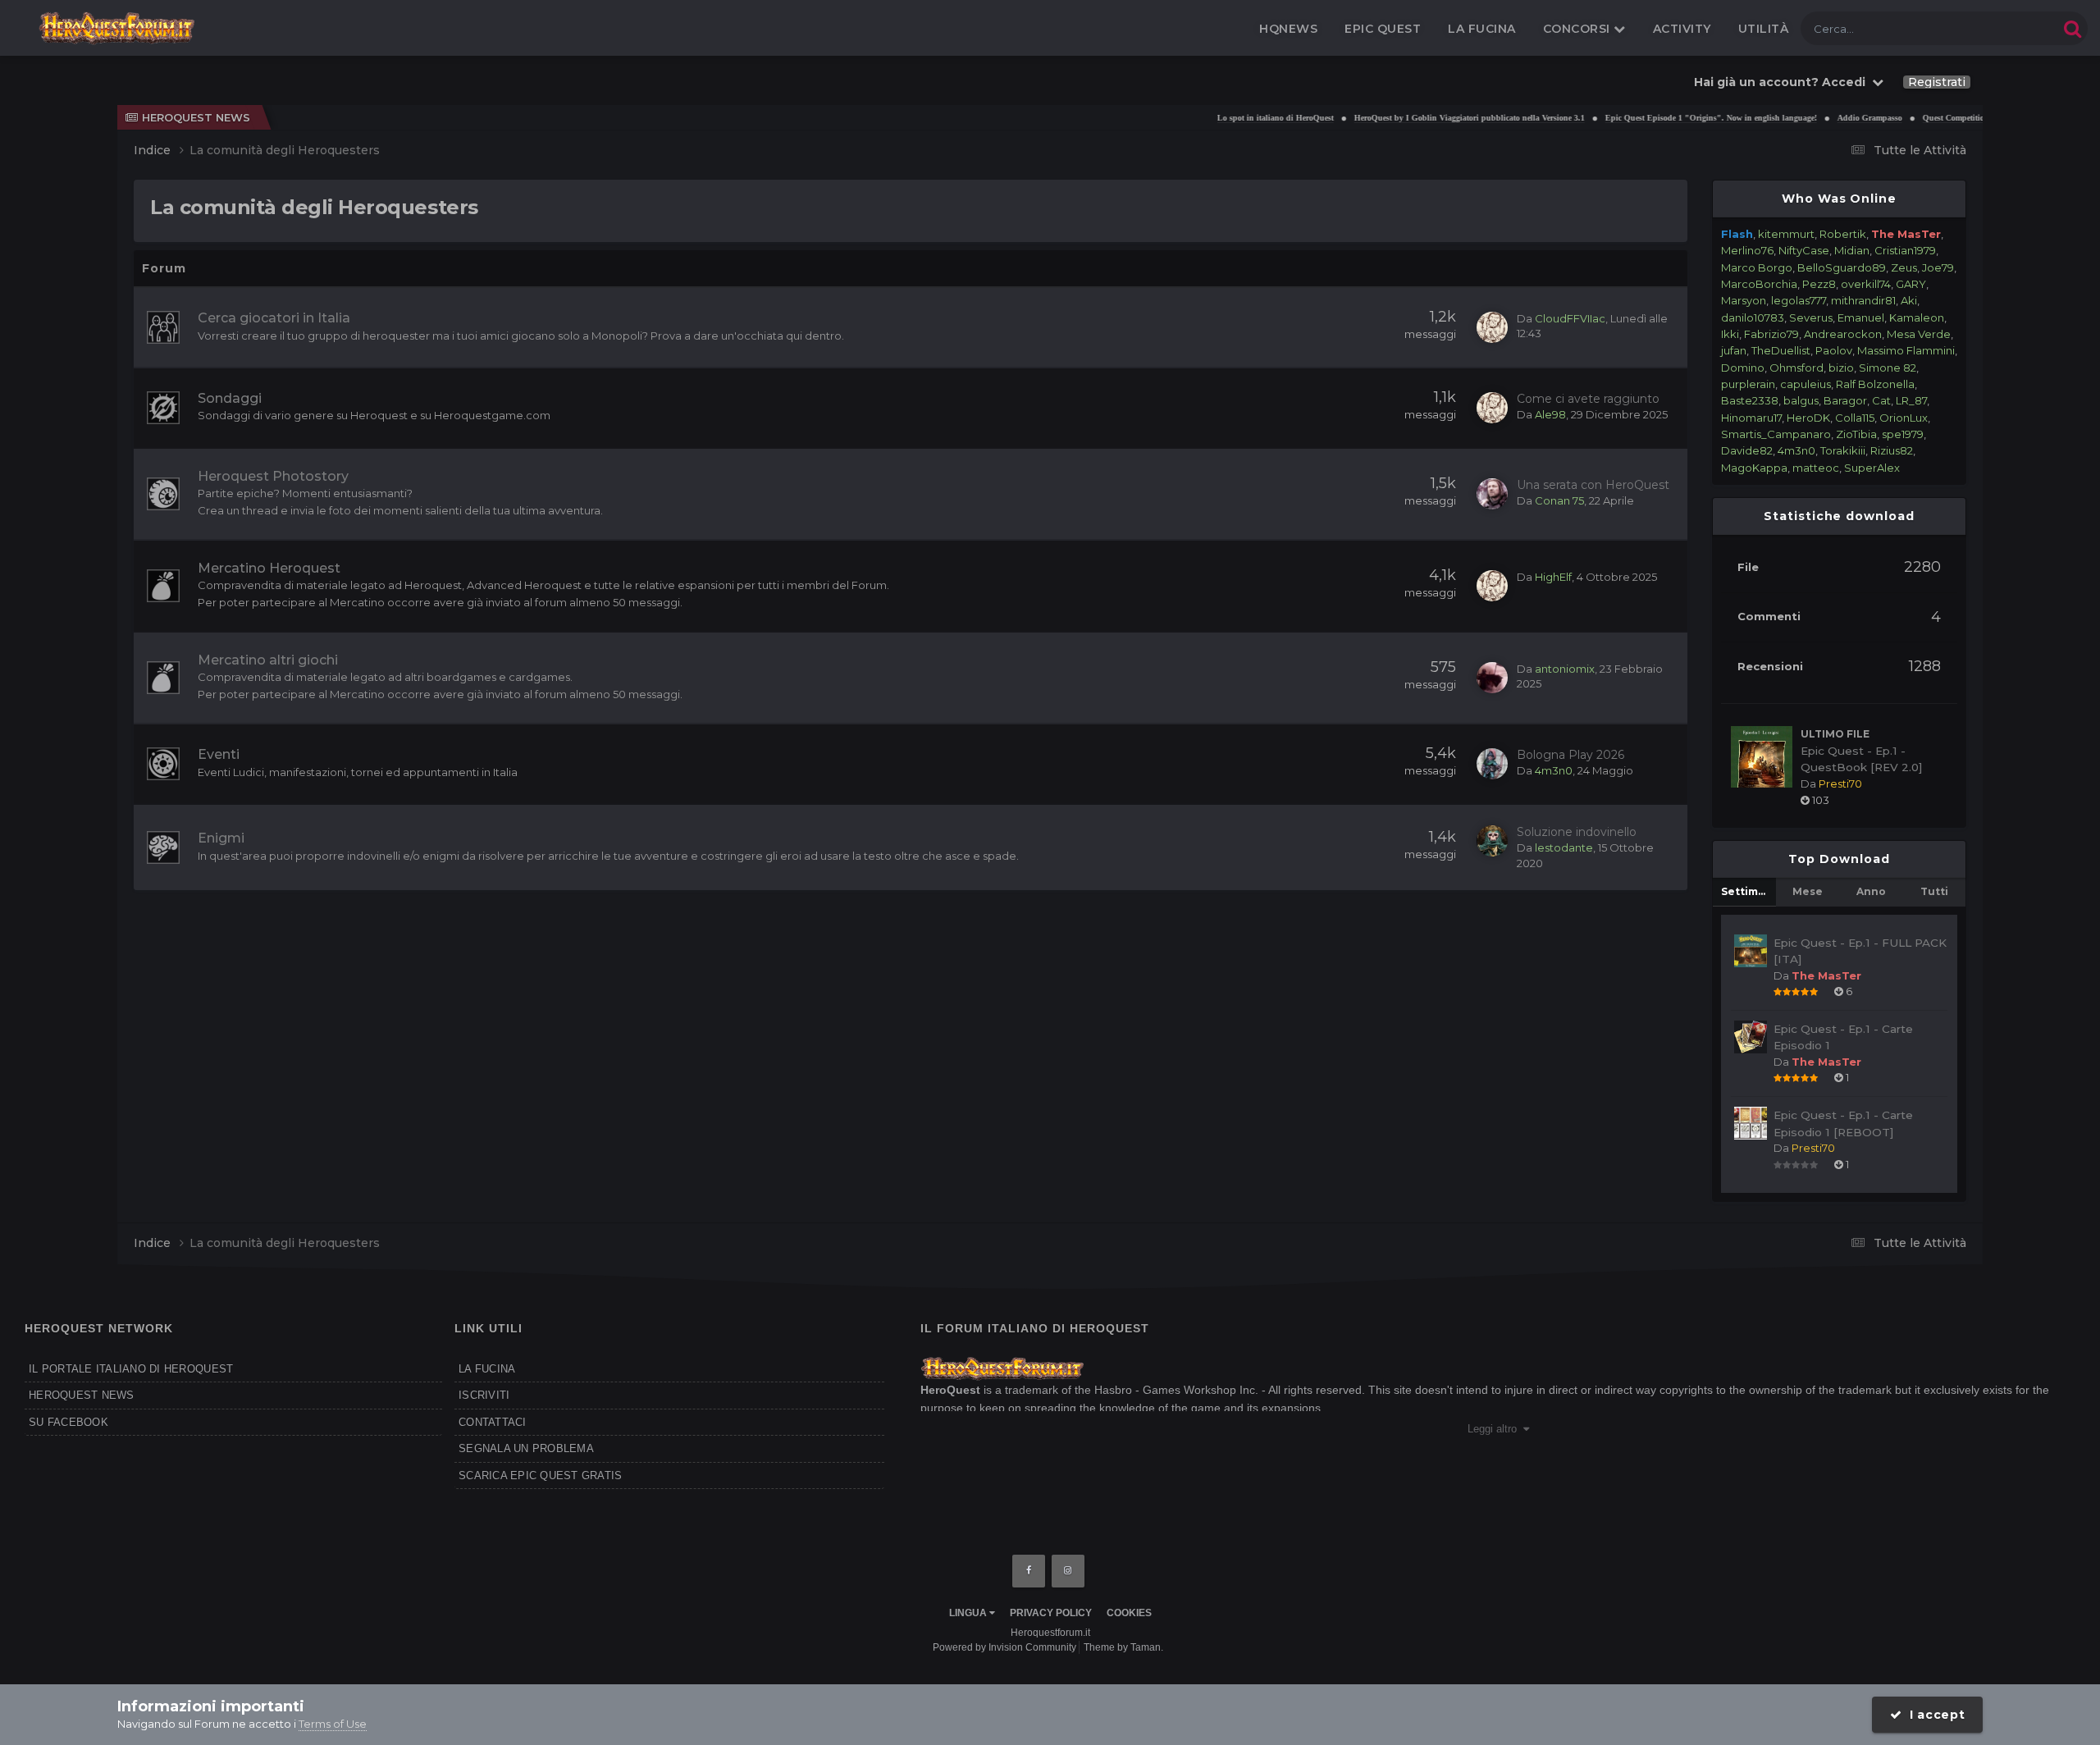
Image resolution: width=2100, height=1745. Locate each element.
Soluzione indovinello (1577, 832)
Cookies (1129, 1613)
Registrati (1937, 82)
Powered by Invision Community (1004, 1647)
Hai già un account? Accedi (1783, 82)
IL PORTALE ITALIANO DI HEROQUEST (131, 1369)
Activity (1682, 29)
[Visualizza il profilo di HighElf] (1492, 586)
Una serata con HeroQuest (1593, 485)
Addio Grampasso (1814, 118)
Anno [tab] (1871, 891)
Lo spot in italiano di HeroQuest (1220, 118)
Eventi (219, 754)
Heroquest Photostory (273, 476)
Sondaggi (230, 398)
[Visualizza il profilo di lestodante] (1492, 841)
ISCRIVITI (484, 1395)
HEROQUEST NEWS (82, 1395)
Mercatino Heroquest (269, 568)
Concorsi (1579, 29)
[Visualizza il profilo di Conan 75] (1492, 494)
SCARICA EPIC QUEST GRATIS (541, 1475)
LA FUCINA (487, 1369)
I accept (1934, 1715)
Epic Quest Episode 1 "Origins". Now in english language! (1655, 118)
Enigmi (221, 838)
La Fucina (1482, 29)
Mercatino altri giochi (268, 660)
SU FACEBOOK (68, 1422)
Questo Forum (2000, 28)
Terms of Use (333, 1724)
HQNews (1288, 29)
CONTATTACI (493, 1422)
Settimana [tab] (1748, 891)
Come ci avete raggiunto (1588, 399)
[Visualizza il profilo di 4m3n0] (1492, 764)
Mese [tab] (1808, 891)
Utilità (1764, 29)
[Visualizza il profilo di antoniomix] (1492, 678)
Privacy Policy (1051, 1613)
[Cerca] (2073, 28)
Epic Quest (1383, 29)
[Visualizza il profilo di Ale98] (1492, 408)
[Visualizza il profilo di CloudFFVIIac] (1492, 327)
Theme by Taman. (1123, 1647)
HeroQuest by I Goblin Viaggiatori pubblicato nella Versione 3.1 (1414, 118)
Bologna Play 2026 (1570, 755)
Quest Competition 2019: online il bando (1940, 118)
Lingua (969, 1613)
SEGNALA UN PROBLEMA (526, 1448)
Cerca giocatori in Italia (274, 318)
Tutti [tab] (1934, 891)
